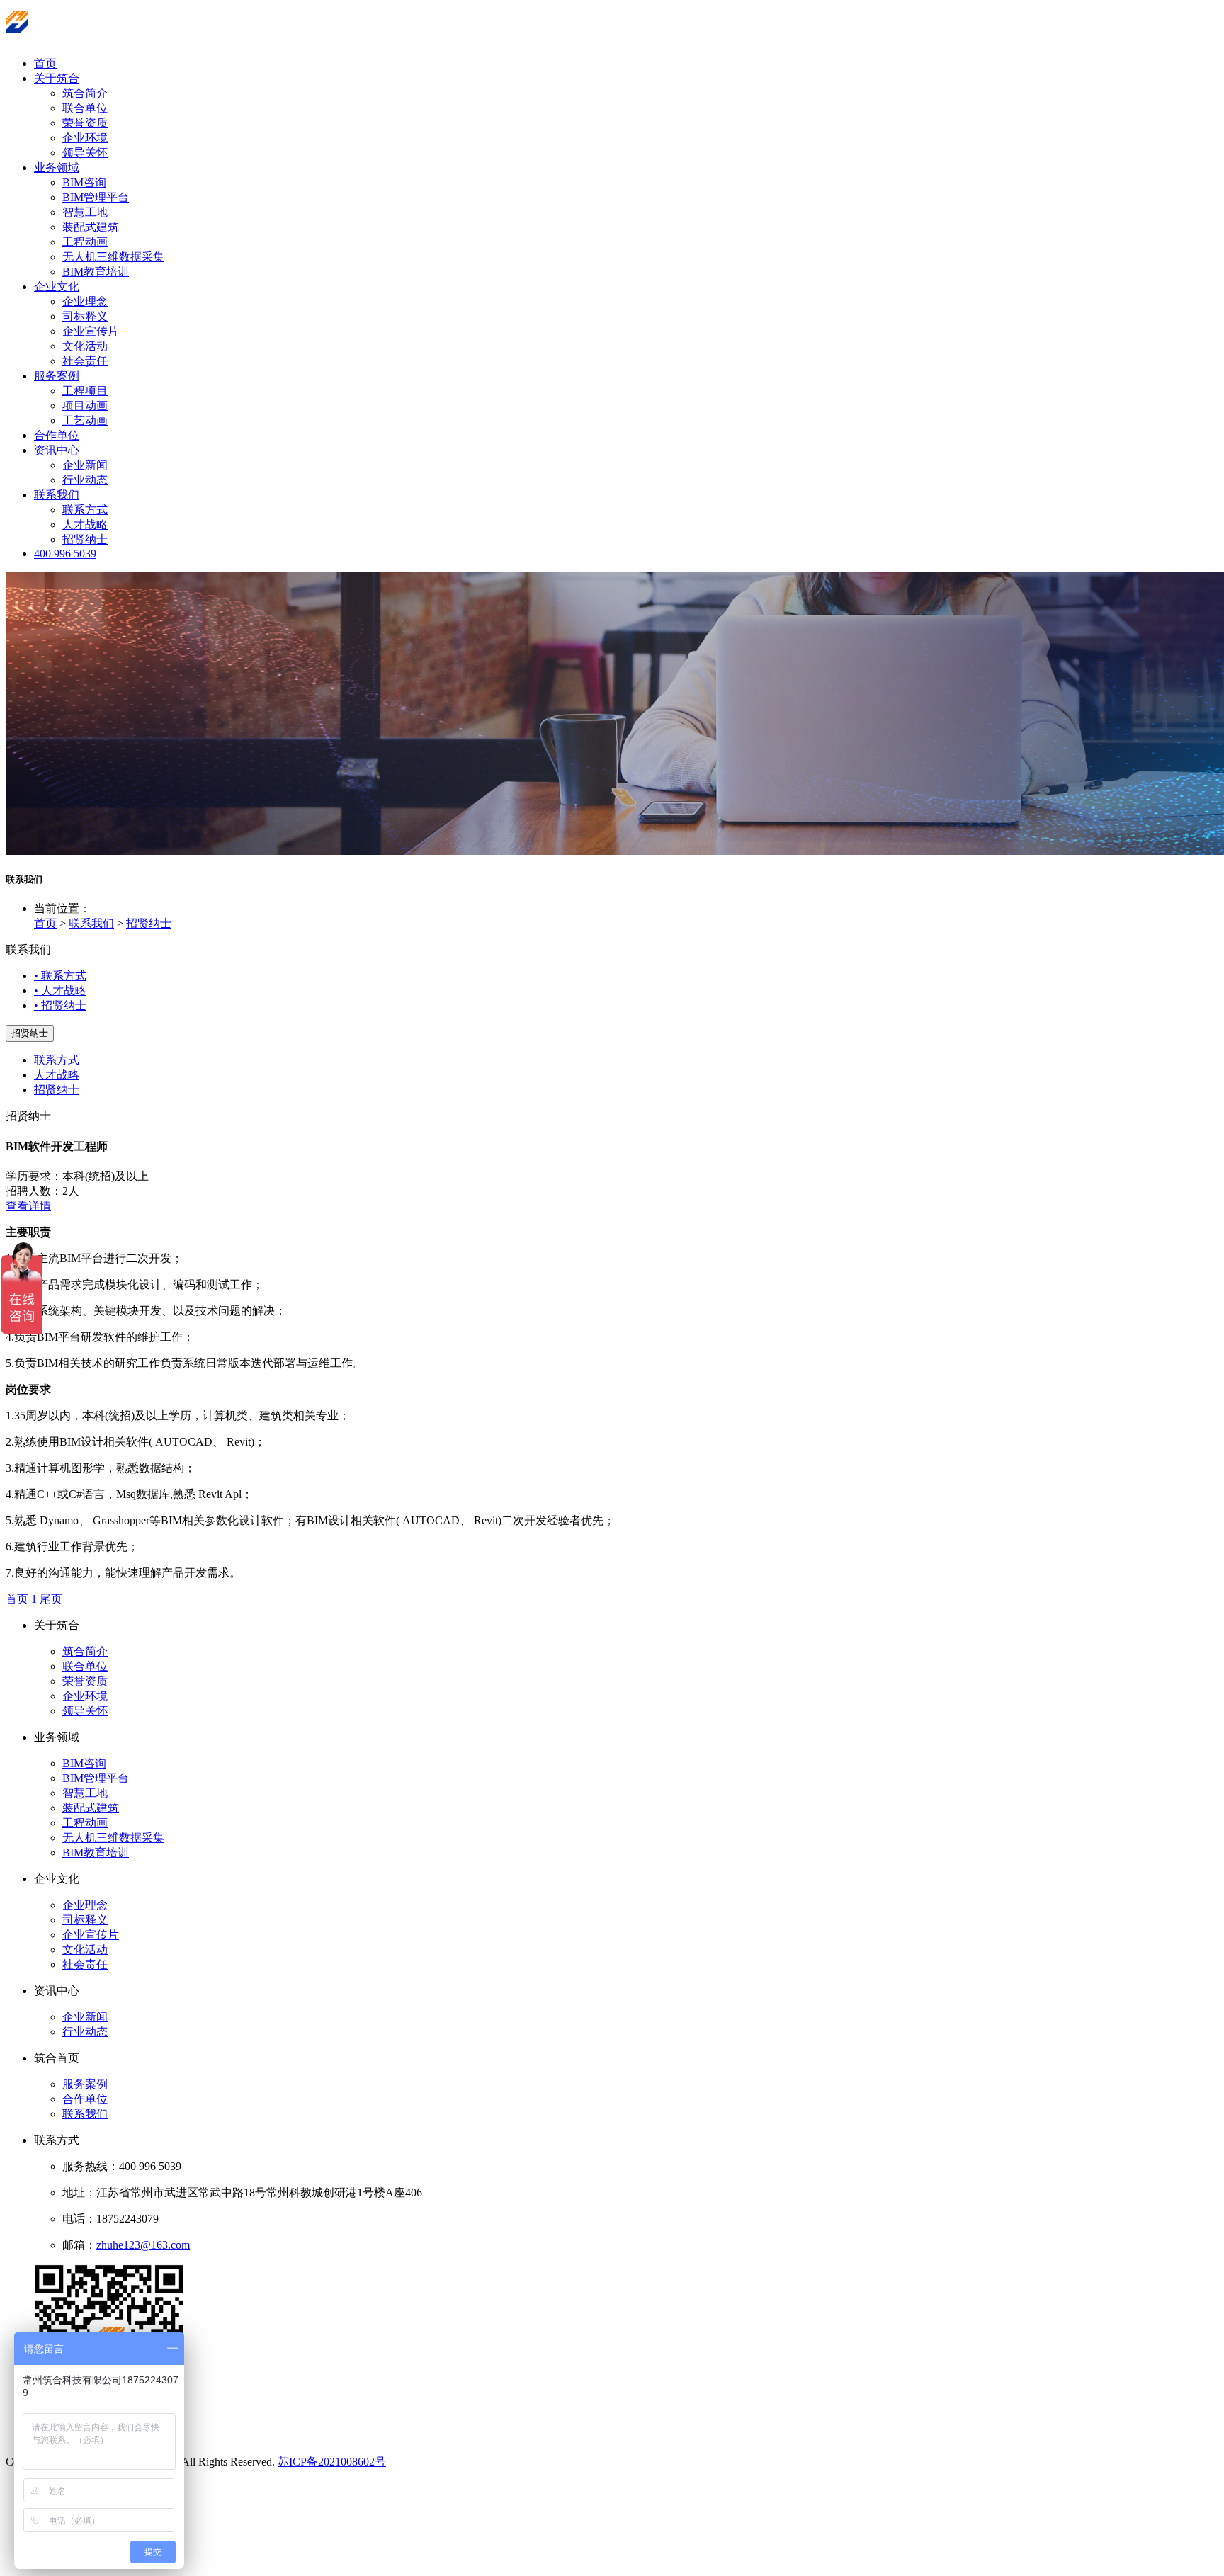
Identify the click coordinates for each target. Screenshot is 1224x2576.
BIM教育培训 (96, 272)
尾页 (51, 1599)
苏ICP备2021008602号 (332, 2462)
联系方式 (85, 510)
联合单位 (85, 108)
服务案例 (57, 376)
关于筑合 (57, 78)
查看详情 (28, 1206)
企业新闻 (85, 465)
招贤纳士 (85, 539)
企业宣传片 (91, 331)
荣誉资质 (85, 123)
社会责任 (85, 361)
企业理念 (85, 301)
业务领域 (57, 168)
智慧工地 (85, 212)
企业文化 (57, 286)
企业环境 (85, 138)
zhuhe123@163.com (143, 2245)
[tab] (612, 1177)
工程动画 (85, 242)
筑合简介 (85, 93)
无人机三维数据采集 (113, 257)
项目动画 (85, 405)
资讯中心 (57, 450)
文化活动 (85, 346)
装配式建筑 (91, 227)
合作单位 (57, 435)
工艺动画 (85, 420)
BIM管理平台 (96, 197)
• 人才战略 (60, 991)
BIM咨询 (84, 182)
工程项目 (85, 391)
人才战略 (85, 524)
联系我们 (57, 495)
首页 (45, 63)
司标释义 (85, 316)
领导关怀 (85, 153)
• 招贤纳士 (60, 1005)
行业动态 (85, 480)
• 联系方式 (60, 976)
